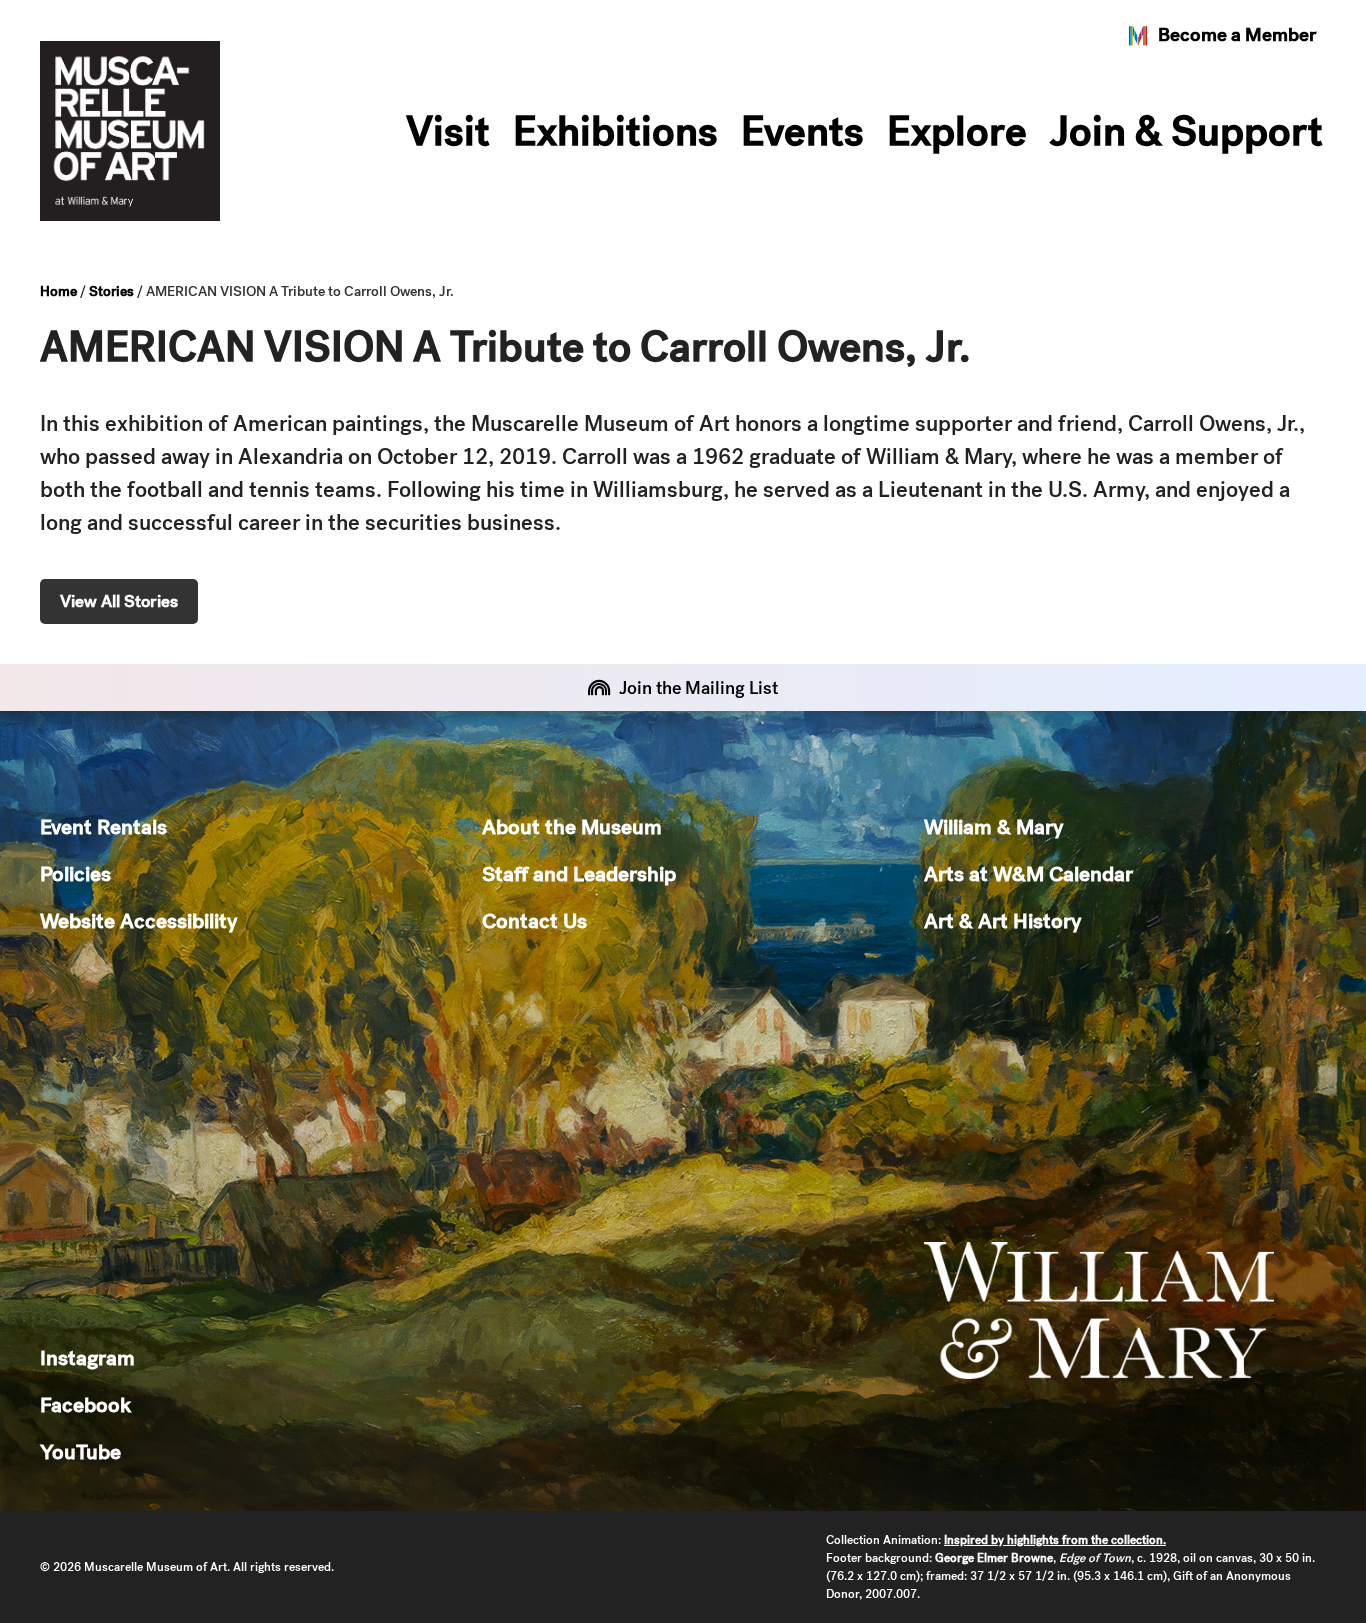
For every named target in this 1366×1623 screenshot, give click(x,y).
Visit (448, 131)
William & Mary (993, 826)
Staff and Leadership (579, 873)
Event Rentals (103, 826)
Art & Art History (1002, 920)
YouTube (80, 1451)
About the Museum (572, 826)
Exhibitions (615, 131)
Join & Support (1186, 131)
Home (58, 291)
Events (802, 131)
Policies (75, 873)
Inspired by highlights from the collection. (1055, 1540)
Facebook (85, 1404)
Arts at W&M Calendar (1028, 873)
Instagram (87, 1357)
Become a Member (1237, 34)
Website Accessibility (138, 920)
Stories (111, 291)
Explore (957, 131)
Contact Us (534, 920)
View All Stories (119, 601)
